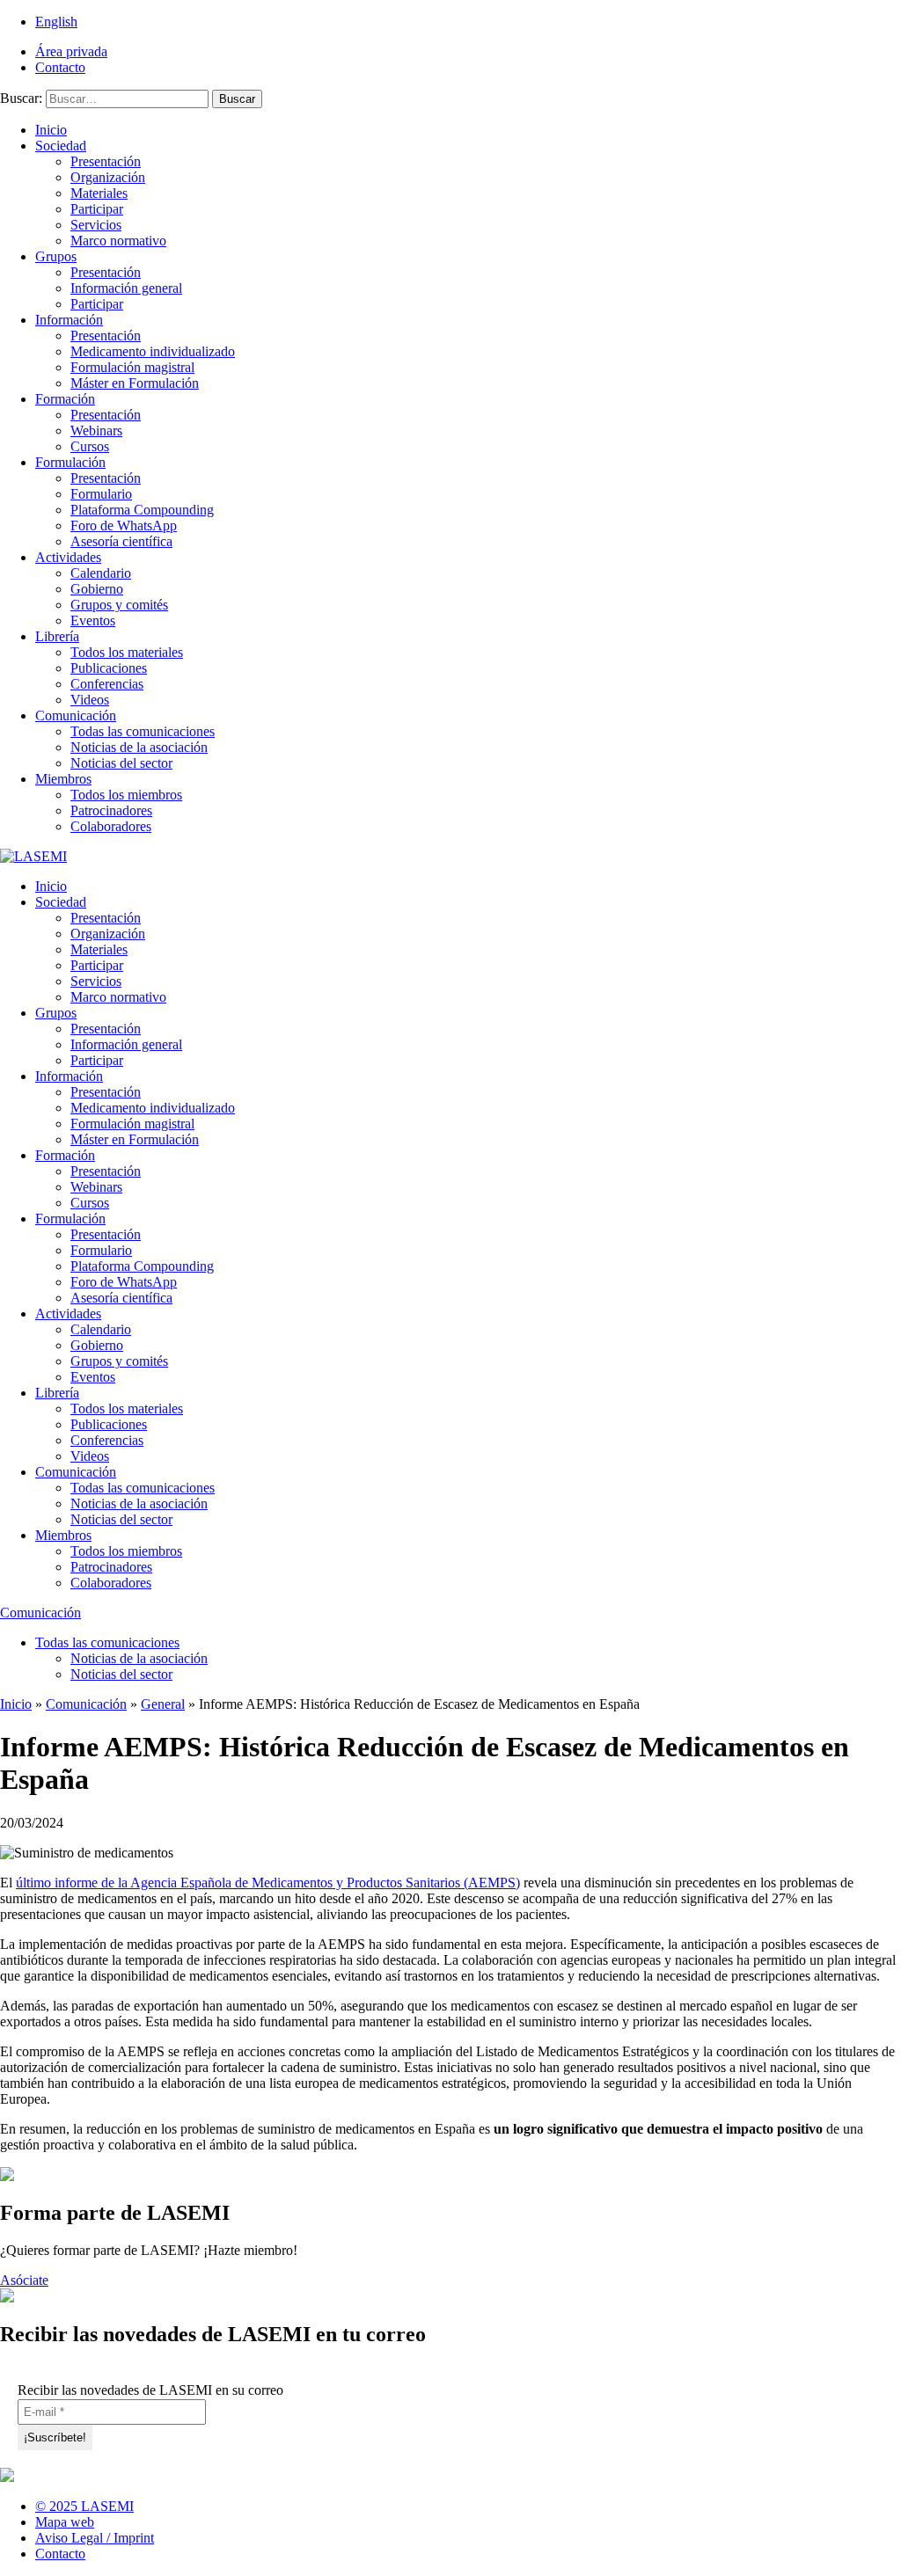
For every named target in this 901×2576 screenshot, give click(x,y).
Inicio (51, 130)
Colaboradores (111, 826)
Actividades (68, 557)
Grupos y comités (119, 605)
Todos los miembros (126, 795)
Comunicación (76, 715)
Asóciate (24, 2280)
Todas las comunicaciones (143, 731)
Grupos (56, 256)
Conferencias (107, 684)
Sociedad (61, 146)
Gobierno (97, 589)
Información (69, 320)
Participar (97, 209)
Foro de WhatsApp (124, 525)
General (163, 1704)
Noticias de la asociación (139, 747)
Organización (108, 177)
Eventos (93, 620)
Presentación (106, 161)
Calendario (101, 573)
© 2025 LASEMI (84, 2506)
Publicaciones (109, 668)
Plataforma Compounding (142, 510)
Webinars (96, 431)
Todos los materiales (127, 652)
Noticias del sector (121, 763)
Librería (57, 636)
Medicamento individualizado (153, 351)
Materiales (99, 193)
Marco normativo (118, 241)
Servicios (96, 225)
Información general (126, 288)
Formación (65, 399)
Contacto (60, 67)
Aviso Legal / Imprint (95, 2538)
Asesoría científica (121, 541)
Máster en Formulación (135, 383)
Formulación (70, 462)
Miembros (63, 779)
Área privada (71, 51)
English (56, 22)
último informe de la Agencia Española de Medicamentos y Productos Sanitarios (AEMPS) (268, 1883)
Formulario (101, 494)
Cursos (90, 446)
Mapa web (65, 2522)
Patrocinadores (111, 810)
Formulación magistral (132, 367)
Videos (90, 700)
